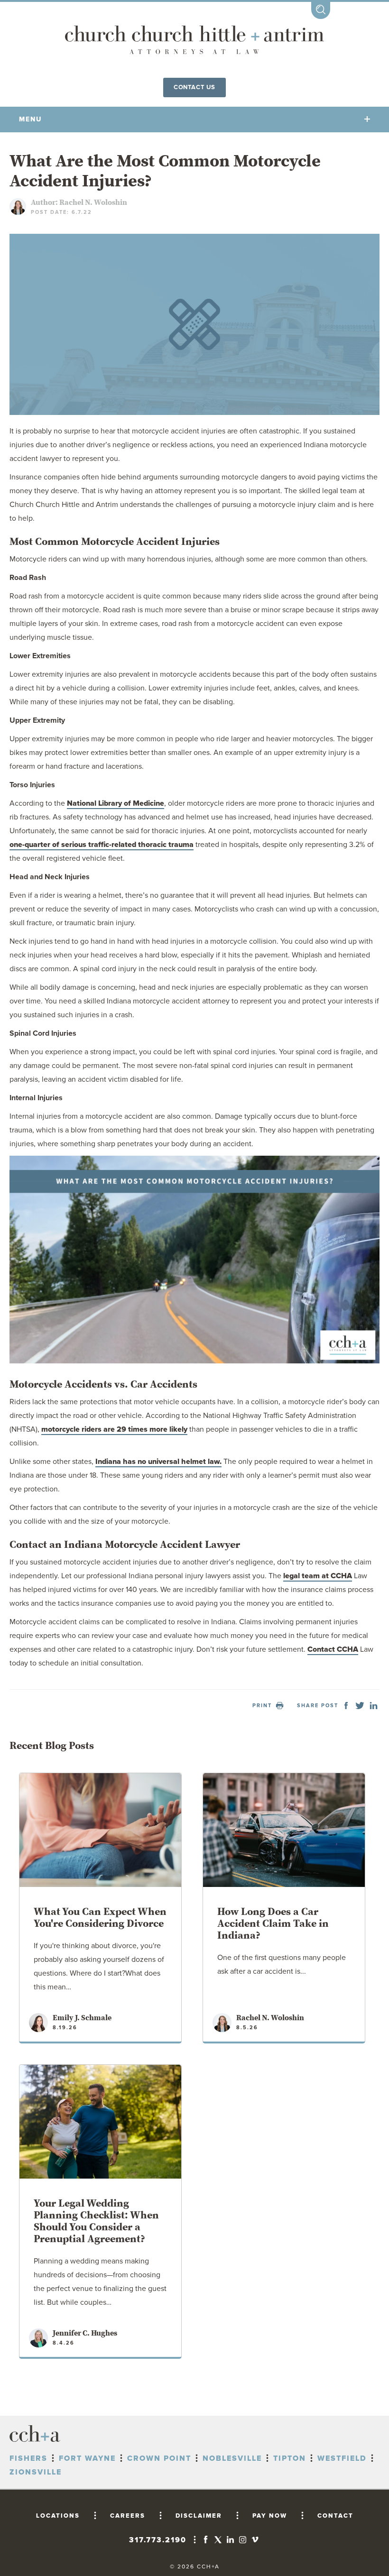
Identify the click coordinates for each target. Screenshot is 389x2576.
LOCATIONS (58, 2516)
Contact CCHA (333, 1649)
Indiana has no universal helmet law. (158, 1462)
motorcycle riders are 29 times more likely (114, 1429)
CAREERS (128, 2516)
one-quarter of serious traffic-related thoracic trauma (102, 845)
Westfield (342, 2458)
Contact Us (194, 87)
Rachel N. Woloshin (93, 202)
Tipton (290, 2458)
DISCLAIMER (199, 2516)
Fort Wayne (87, 2458)
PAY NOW (270, 2516)
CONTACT (335, 2516)
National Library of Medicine (116, 803)
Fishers (28, 2458)
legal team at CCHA (318, 1576)
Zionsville (36, 2472)
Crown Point (159, 2458)
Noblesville (232, 2458)
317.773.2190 (158, 2540)
